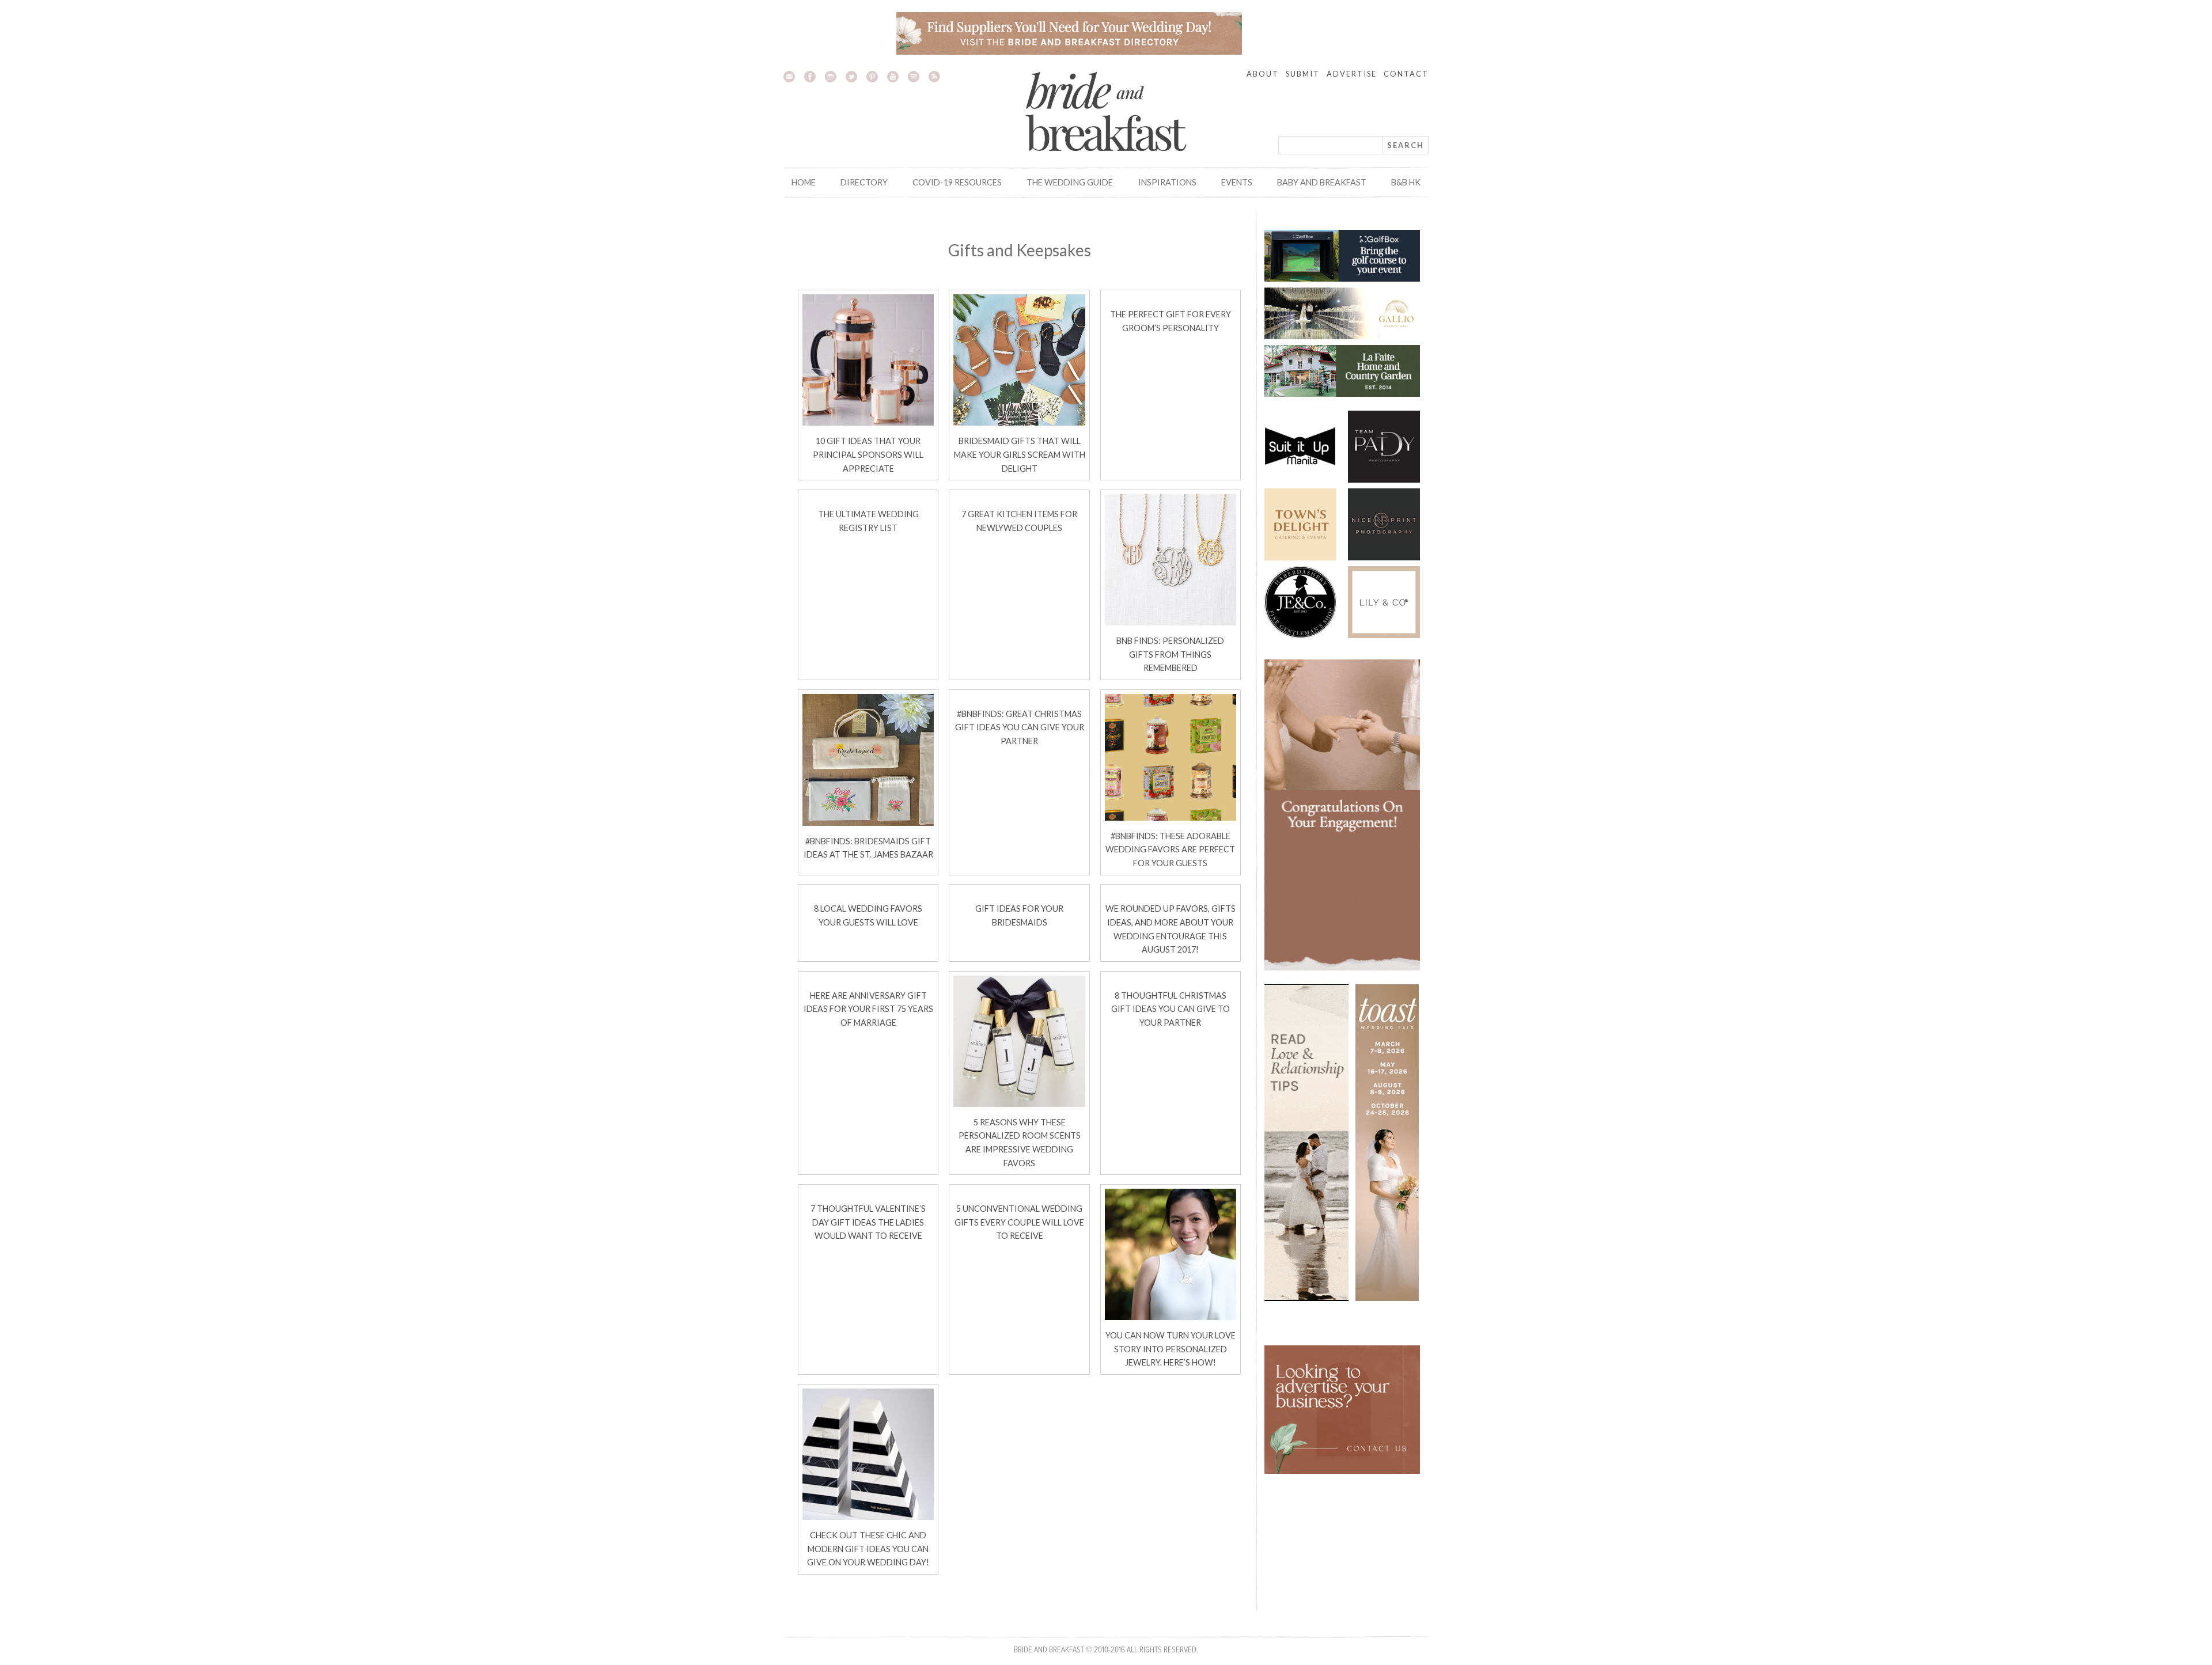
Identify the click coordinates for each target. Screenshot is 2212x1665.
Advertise (1352, 74)
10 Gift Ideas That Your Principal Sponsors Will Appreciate (868, 454)
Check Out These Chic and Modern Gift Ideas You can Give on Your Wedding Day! (868, 1549)
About (1263, 74)
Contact (1406, 74)
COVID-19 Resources (957, 182)
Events (1237, 182)
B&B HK (1406, 182)
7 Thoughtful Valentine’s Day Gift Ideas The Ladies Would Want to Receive (868, 1222)
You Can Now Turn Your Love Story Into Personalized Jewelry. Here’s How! (1171, 1349)
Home (804, 182)
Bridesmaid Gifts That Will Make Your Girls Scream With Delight (1020, 454)
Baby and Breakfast (1322, 182)
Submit (1303, 74)
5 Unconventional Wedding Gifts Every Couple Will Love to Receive (1019, 1222)
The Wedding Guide (1070, 182)
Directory (864, 182)
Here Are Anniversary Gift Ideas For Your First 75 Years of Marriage (868, 1009)
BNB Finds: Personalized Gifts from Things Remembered (1170, 654)
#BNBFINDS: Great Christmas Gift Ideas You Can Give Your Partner (1020, 727)
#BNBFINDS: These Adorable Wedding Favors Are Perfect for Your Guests (1170, 849)
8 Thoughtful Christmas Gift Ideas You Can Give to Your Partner (1171, 1009)
